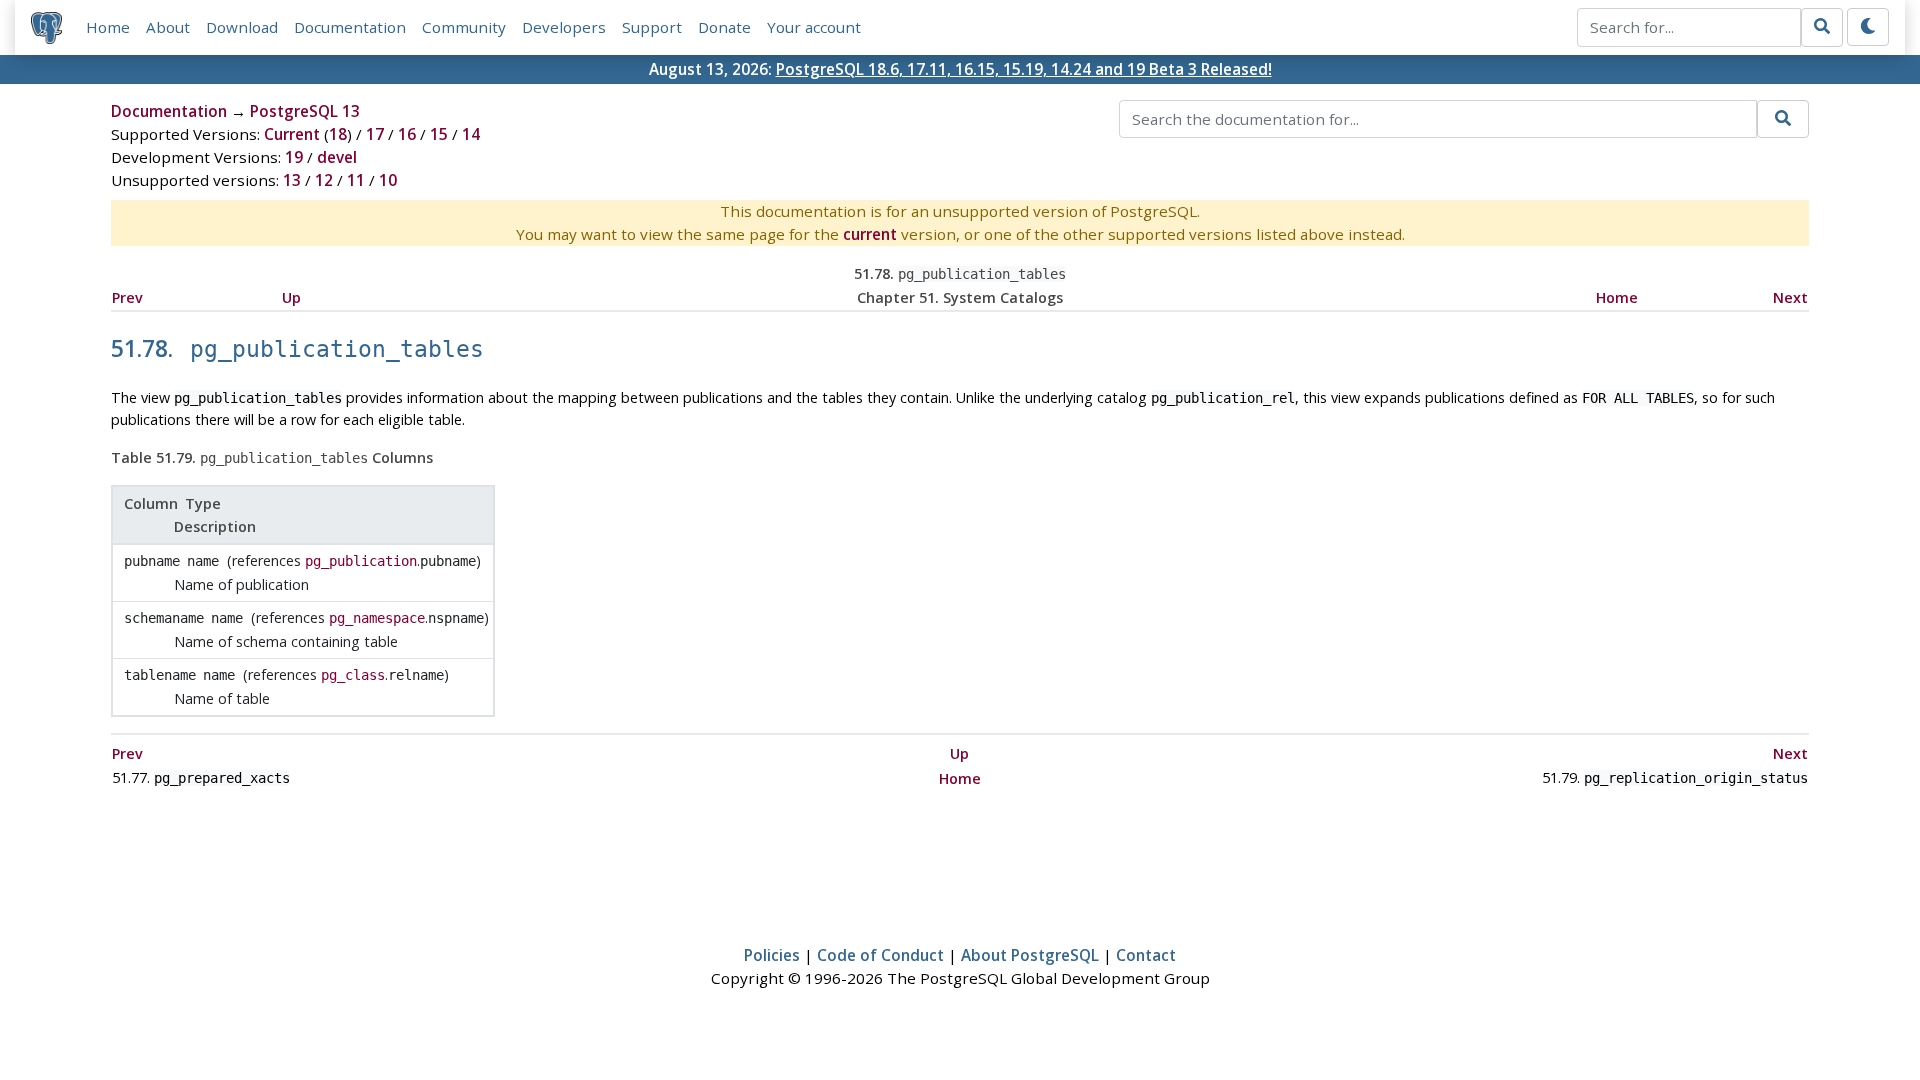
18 (338, 134)
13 (292, 180)
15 (439, 134)
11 (356, 180)
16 (407, 134)
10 (388, 180)
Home (108, 27)
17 (375, 134)
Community (464, 27)
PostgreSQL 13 (305, 111)
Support (652, 27)
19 (294, 157)
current (870, 234)
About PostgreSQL (1030, 955)
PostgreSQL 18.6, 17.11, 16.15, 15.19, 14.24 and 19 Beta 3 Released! (1024, 69)
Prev (127, 297)
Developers (564, 27)
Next (1790, 297)
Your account (814, 27)
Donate (724, 27)
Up (291, 297)
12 (324, 180)
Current (292, 134)
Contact (1146, 955)
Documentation (350, 27)
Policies (772, 955)
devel (337, 157)
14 (471, 134)
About (168, 27)
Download (242, 27)
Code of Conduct (880, 955)
